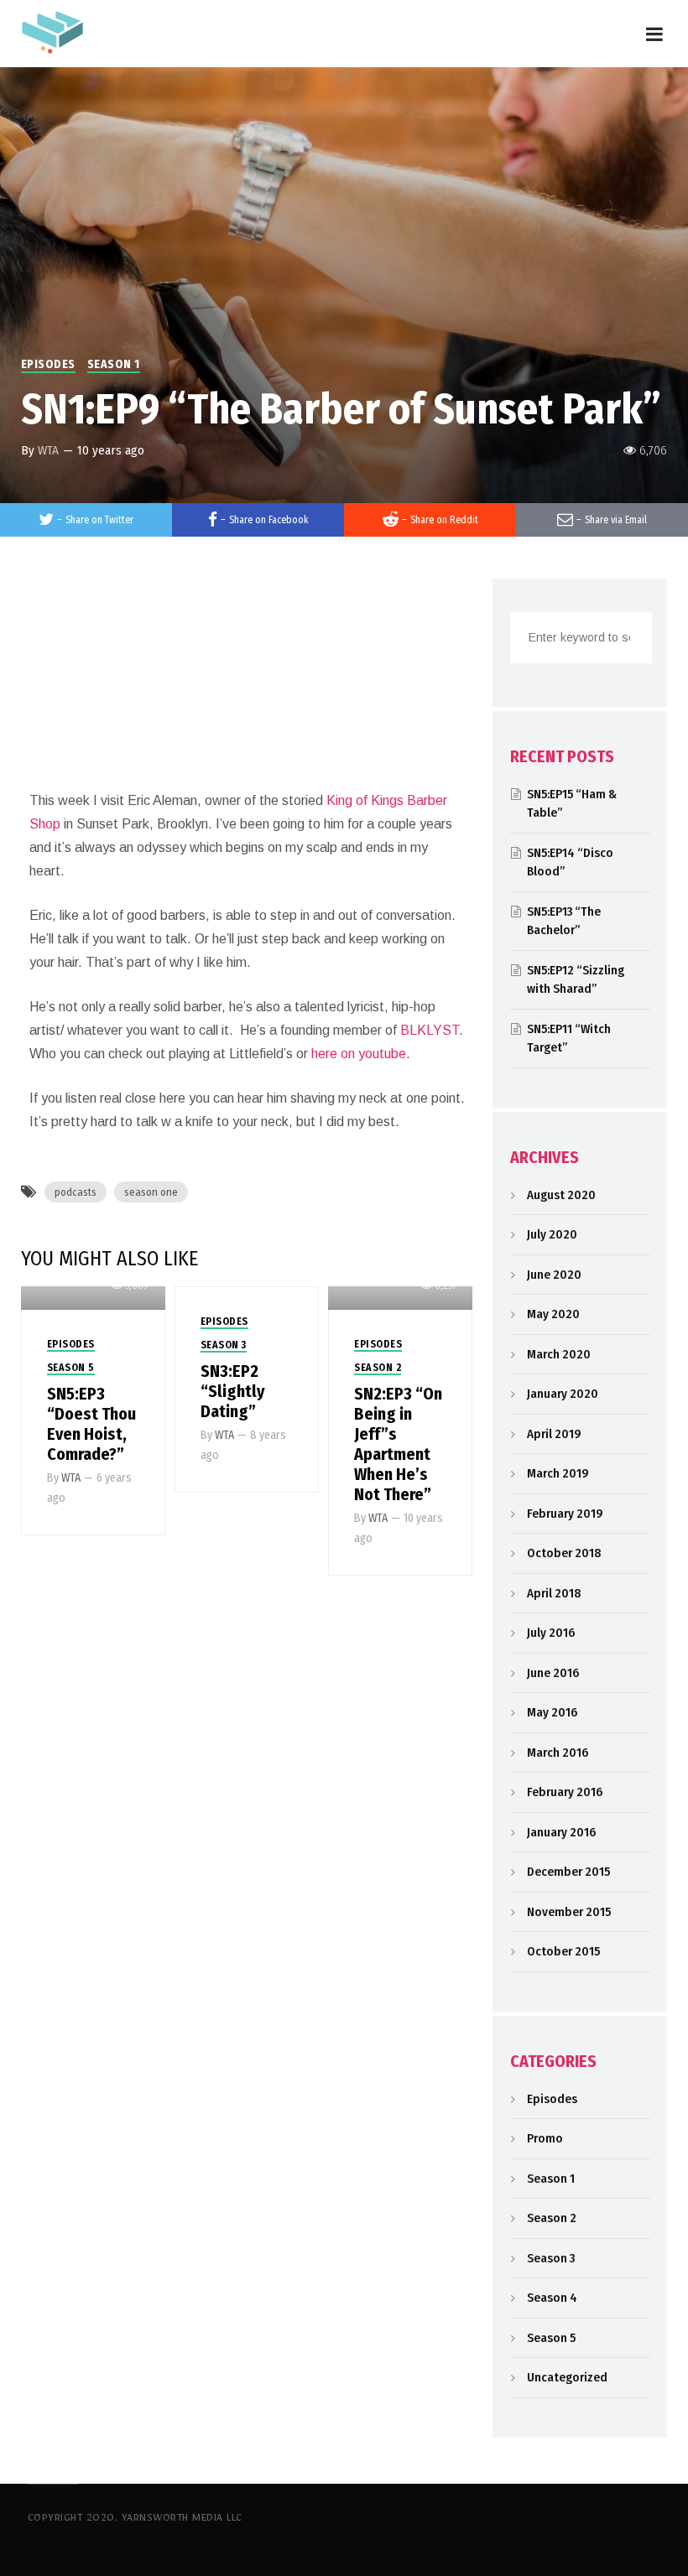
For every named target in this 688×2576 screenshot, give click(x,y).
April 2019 (554, 1434)
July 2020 (552, 1234)
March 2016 (558, 1753)
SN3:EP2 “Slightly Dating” (233, 1391)
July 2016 (551, 1633)
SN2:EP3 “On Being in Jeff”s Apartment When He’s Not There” (398, 1444)
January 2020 (563, 1394)
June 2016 (553, 1673)
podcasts (76, 1192)
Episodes (48, 364)
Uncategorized (567, 2377)
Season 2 (378, 1368)
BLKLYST (430, 1030)
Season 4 (552, 2298)
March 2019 (558, 1473)
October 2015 (563, 1951)
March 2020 (559, 1354)
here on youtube (359, 1054)
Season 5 (71, 1368)
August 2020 (561, 1195)
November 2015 (569, 1912)
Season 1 (114, 364)
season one (151, 1192)
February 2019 (565, 1514)
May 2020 (553, 1314)
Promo (545, 2138)
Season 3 (224, 1345)
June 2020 (554, 1275)
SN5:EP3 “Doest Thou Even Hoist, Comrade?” (91, 1424)
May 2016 (552, 1712)
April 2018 (554, 1593)
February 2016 (565, 1792)
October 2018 (564, 1553)
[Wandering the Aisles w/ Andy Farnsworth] (52, 31)
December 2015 (568, 1872)
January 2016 (561, 1832)
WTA (48, 450)
